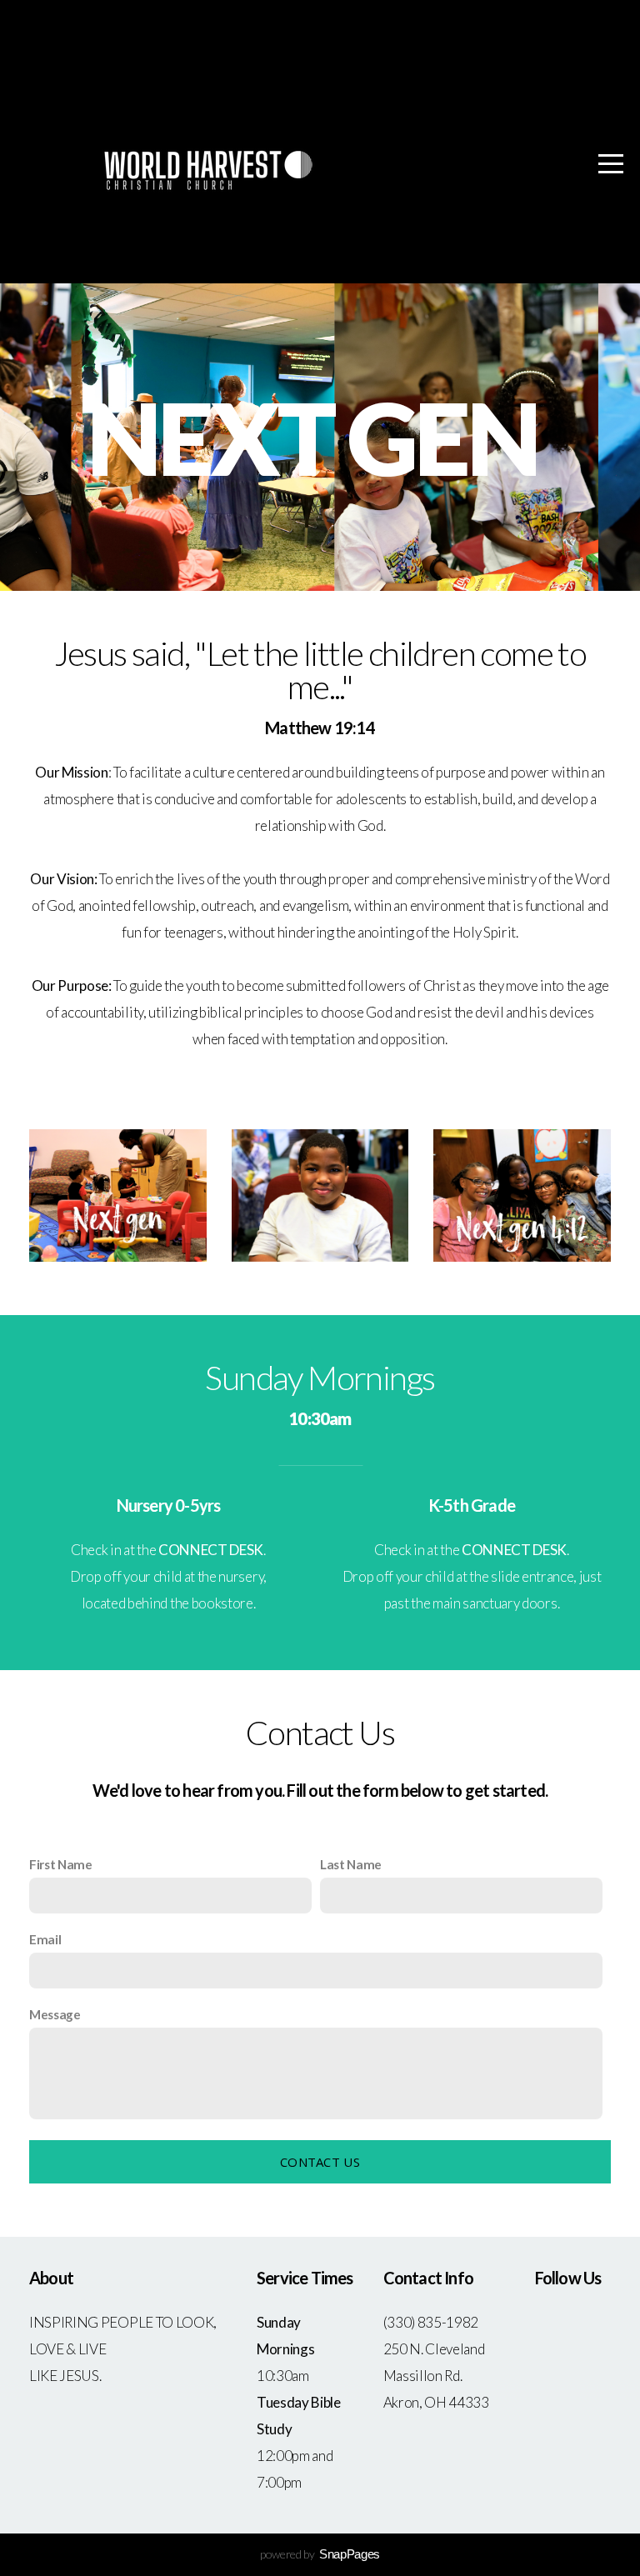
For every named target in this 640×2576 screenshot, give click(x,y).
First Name (61, 1864)
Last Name (351, 1864)
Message (55, 2014)
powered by (320, 2554)
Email (45, 1939)
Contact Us (320, 2162)
